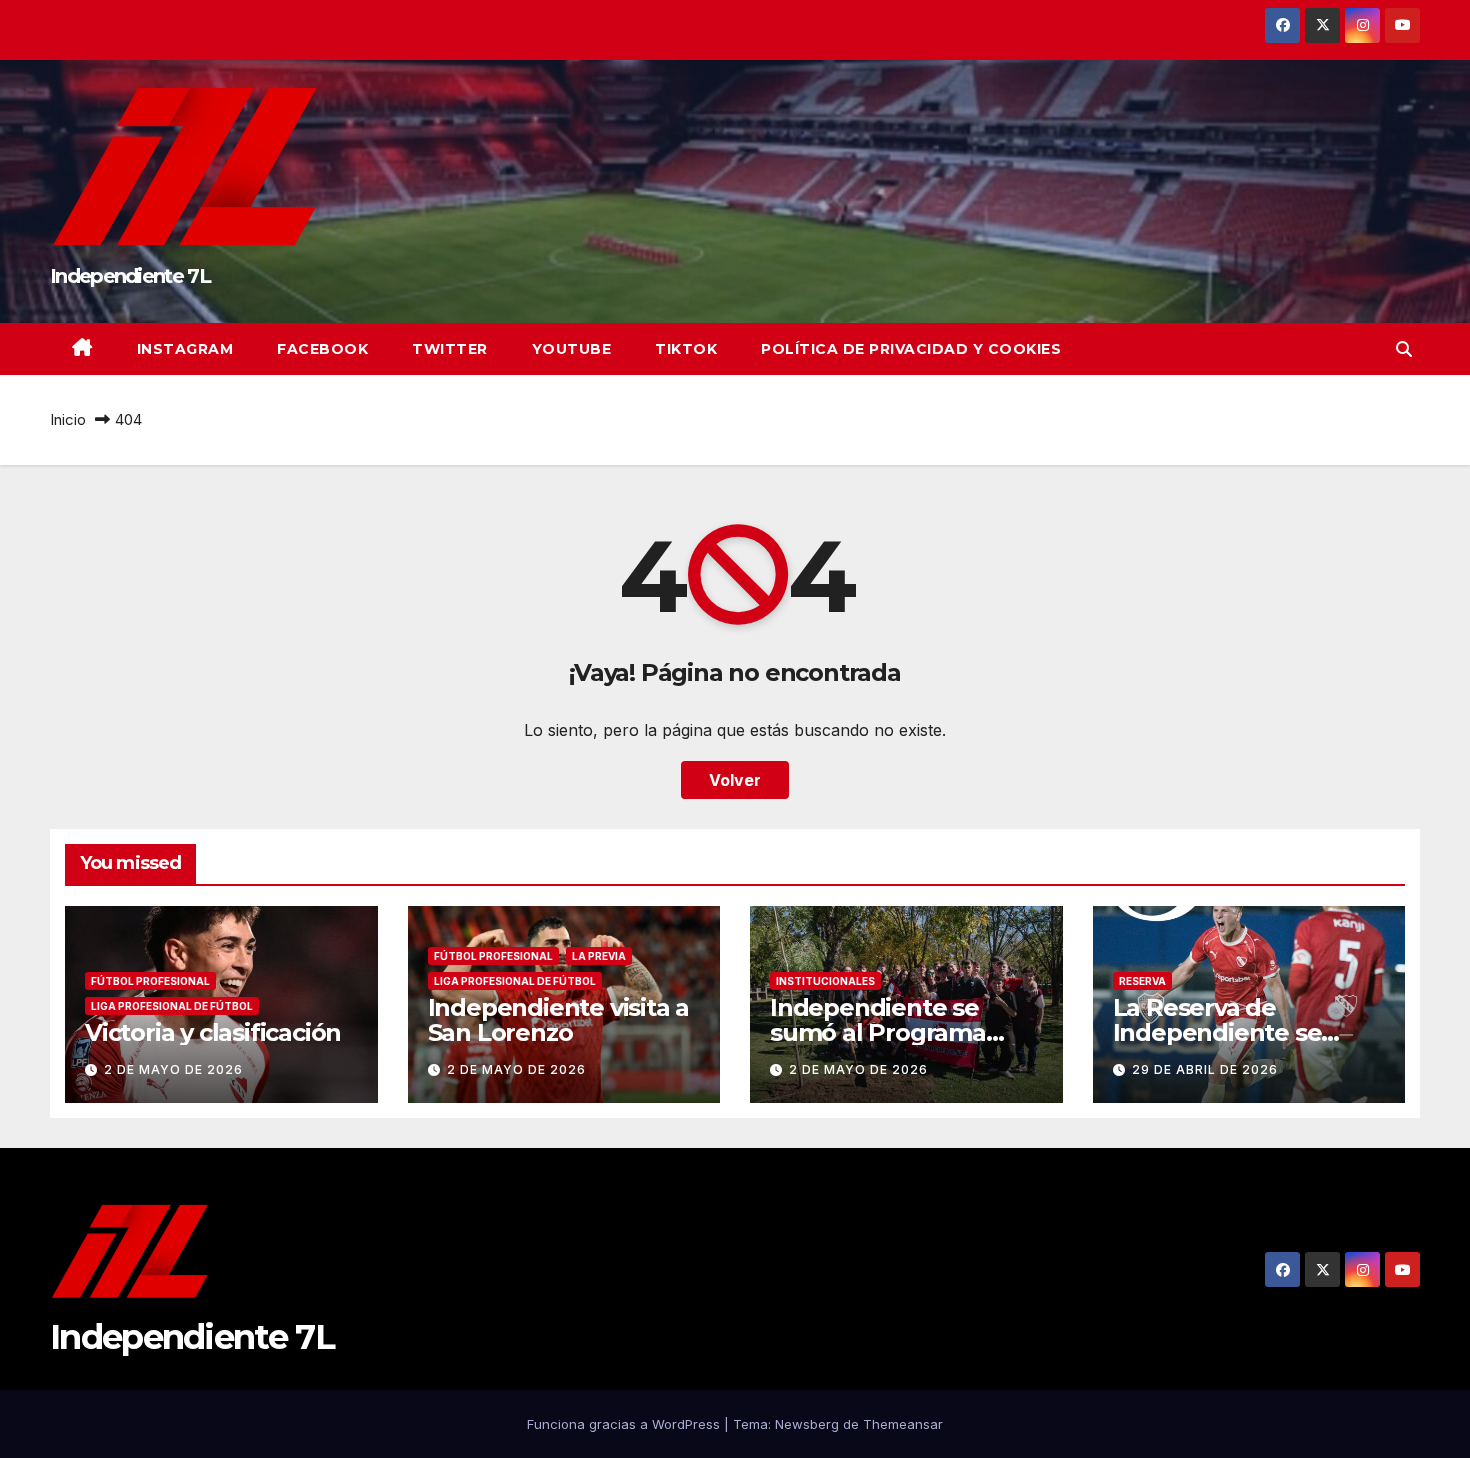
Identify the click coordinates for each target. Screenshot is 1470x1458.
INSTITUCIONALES (825, 981)
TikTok (686, 349)
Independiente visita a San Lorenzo (559, 1020)
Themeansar (903, 1424)
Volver (735, 780)
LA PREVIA (599, 956)
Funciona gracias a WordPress (625, 1424)
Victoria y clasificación (213, 1032)
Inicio (68, 419)
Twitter (450, 349)
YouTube (572, 349)
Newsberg (807, 1424)
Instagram (185, 349)
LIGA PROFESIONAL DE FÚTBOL (172, 1006)
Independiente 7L (130, 276)
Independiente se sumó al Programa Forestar (878, 1032)
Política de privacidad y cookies (911, 349)
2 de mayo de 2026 (173, 1069)
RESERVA (1142, 981)
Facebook (322, 349)
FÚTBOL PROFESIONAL (150, 981)
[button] (1404, 349)
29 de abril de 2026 (1205, 1069)
